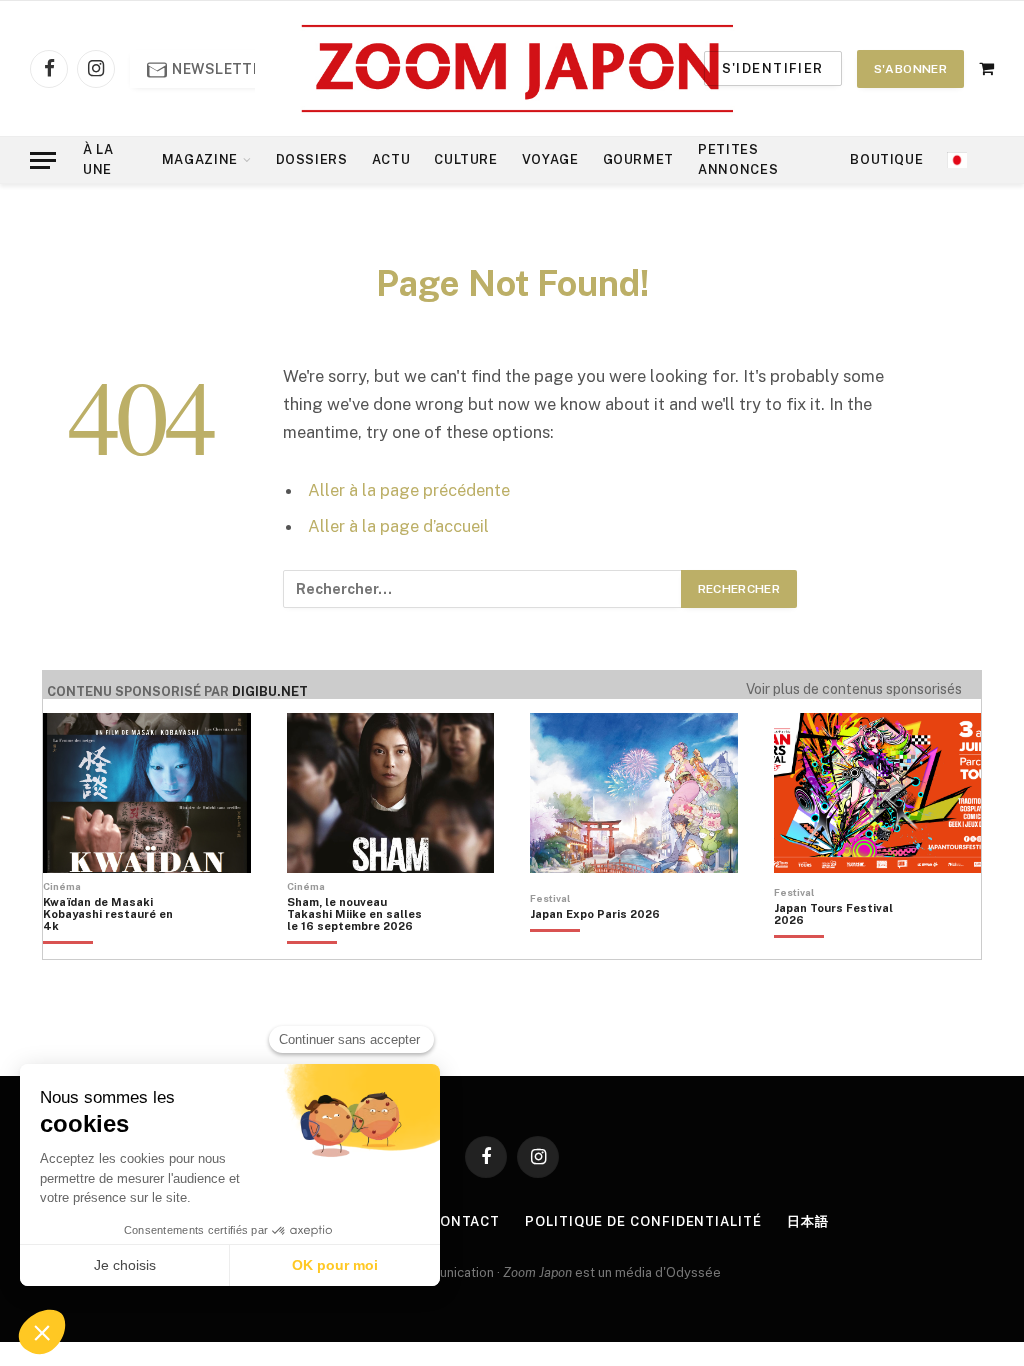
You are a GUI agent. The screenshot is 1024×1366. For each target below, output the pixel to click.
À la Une (98, 159)
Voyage (550, 159)
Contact (465, 1221)
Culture (465, 159)
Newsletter (220, 69)
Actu (391, 159)
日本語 (808, 1221)
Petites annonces (738, 159)
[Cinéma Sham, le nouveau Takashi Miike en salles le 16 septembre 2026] (355, 948)
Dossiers (312, 159)
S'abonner (910, 69)
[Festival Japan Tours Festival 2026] (842, 948)
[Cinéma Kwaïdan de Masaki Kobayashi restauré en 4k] (111, 948)
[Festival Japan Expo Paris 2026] (595, 948)
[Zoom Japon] (517, 68)
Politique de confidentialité (643, 1221)
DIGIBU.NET (270, 691)
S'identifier (773, 68)
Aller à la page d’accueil (398, 526)
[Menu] (43, 160)
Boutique (886, 159)
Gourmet (638, 159)
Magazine (200, 159)
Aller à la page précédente (409, 490)
